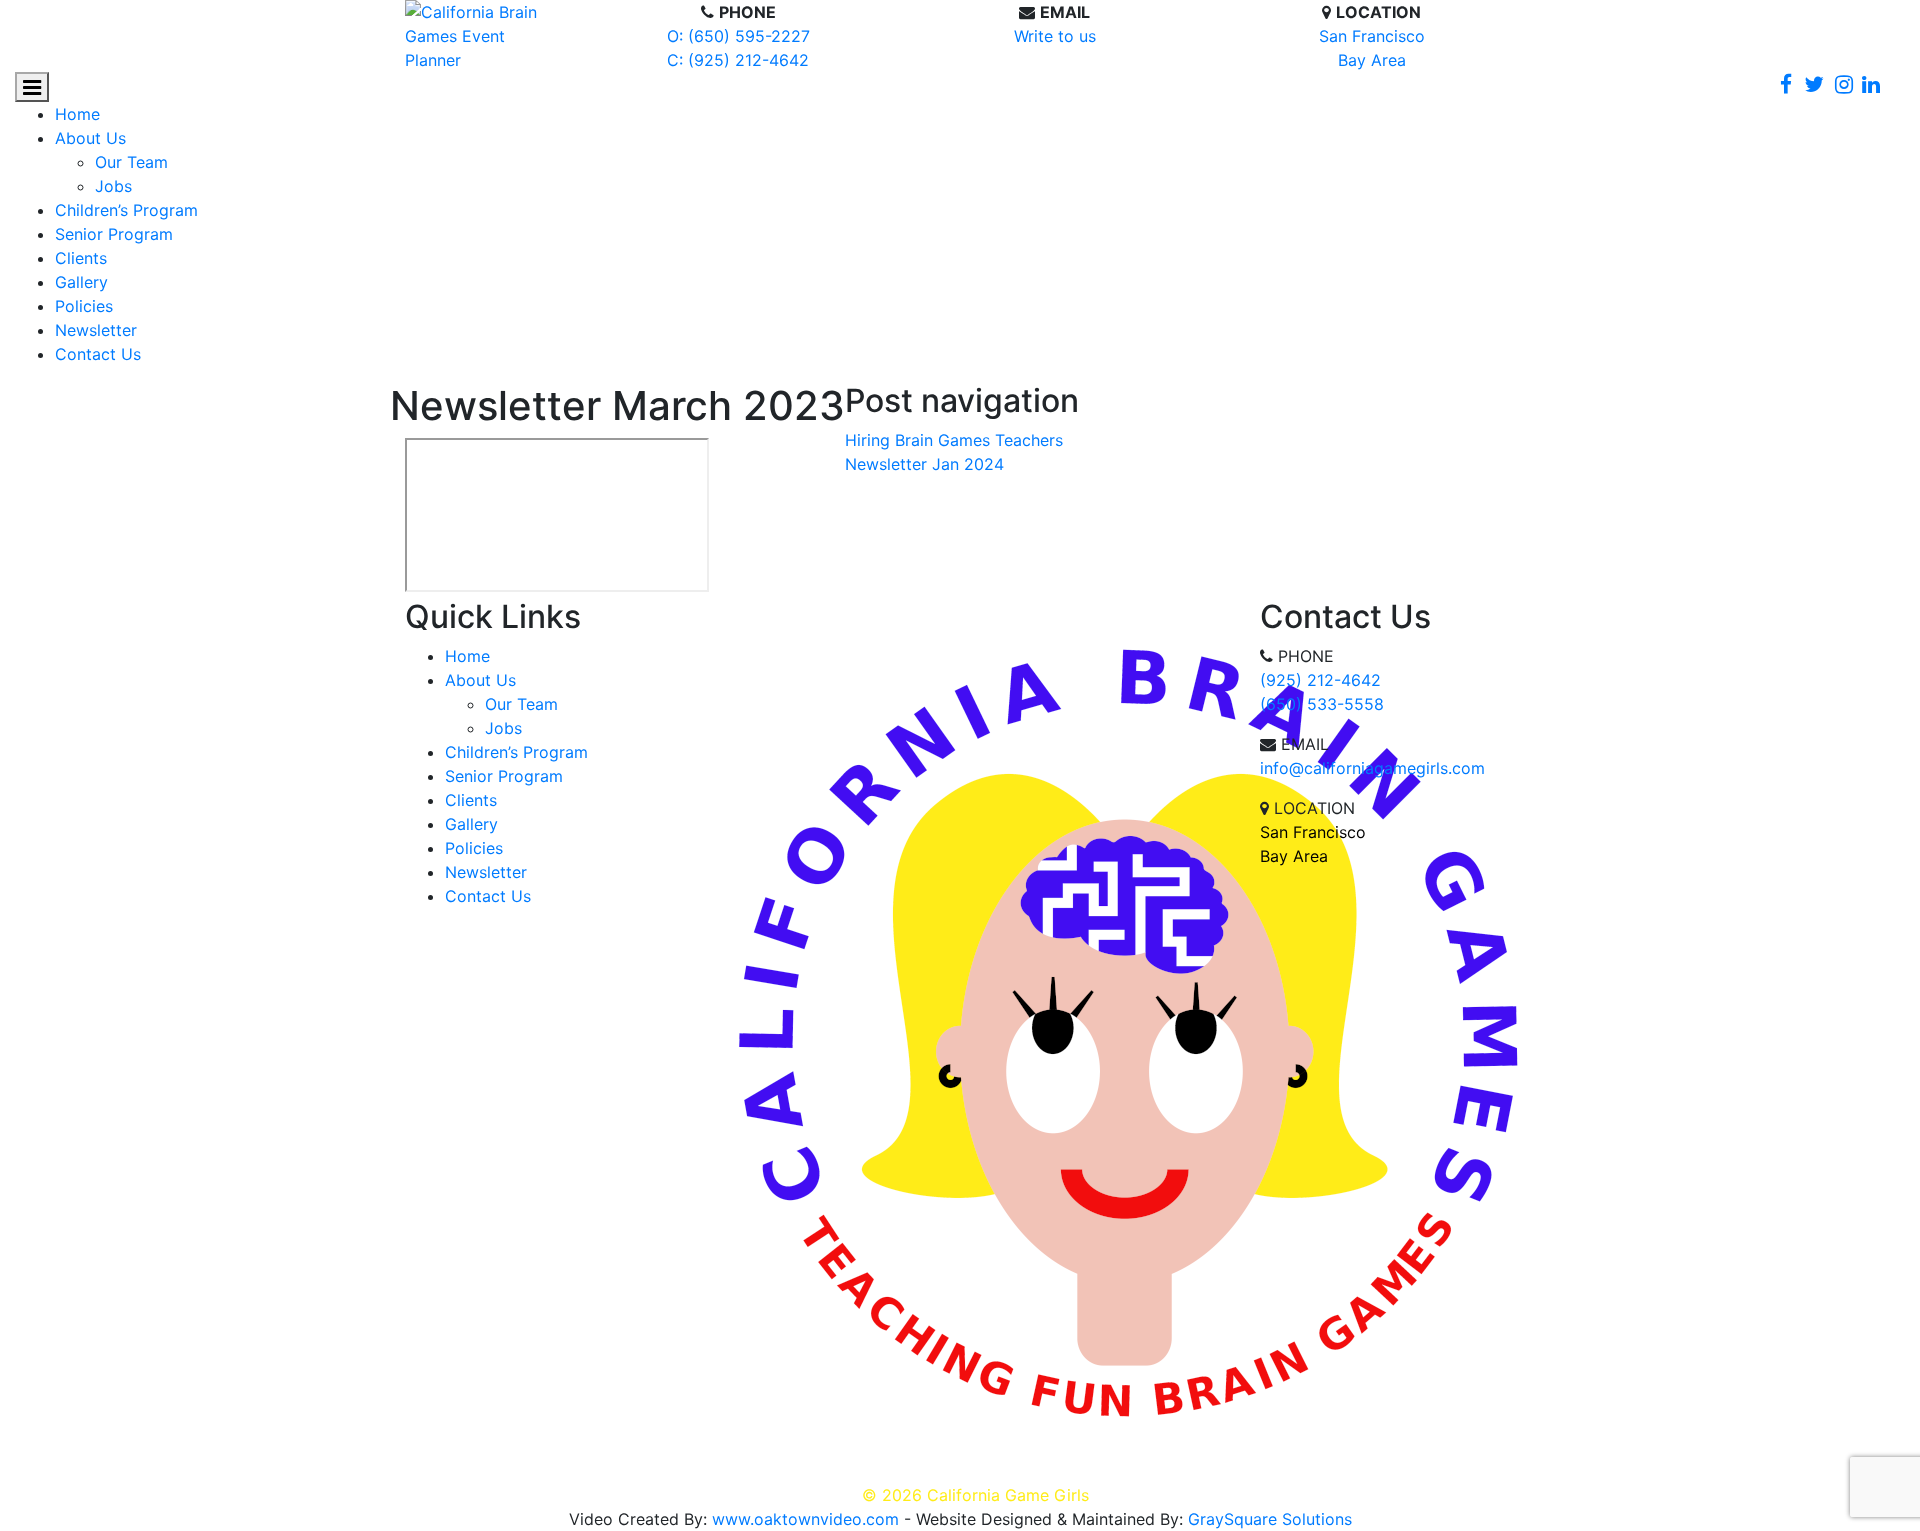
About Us (90, 138)
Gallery (81, 282)
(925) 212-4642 (1320, 680)
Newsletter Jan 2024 (924, 464)
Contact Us (98, 354)
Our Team (131, 162)
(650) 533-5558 (1322, 704)
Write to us (1055, 36)
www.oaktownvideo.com (805, 1519)
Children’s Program (126, 210)
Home (77, 114)
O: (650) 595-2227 (738, 36)
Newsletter (96, 330)
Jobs (113, 186)
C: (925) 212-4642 (738, 60)
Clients (81, 258)
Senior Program (114, 234)
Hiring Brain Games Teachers (954, 440)
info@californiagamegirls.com (1372, 768)
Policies (84, 306)
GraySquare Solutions (1270, 1519)
